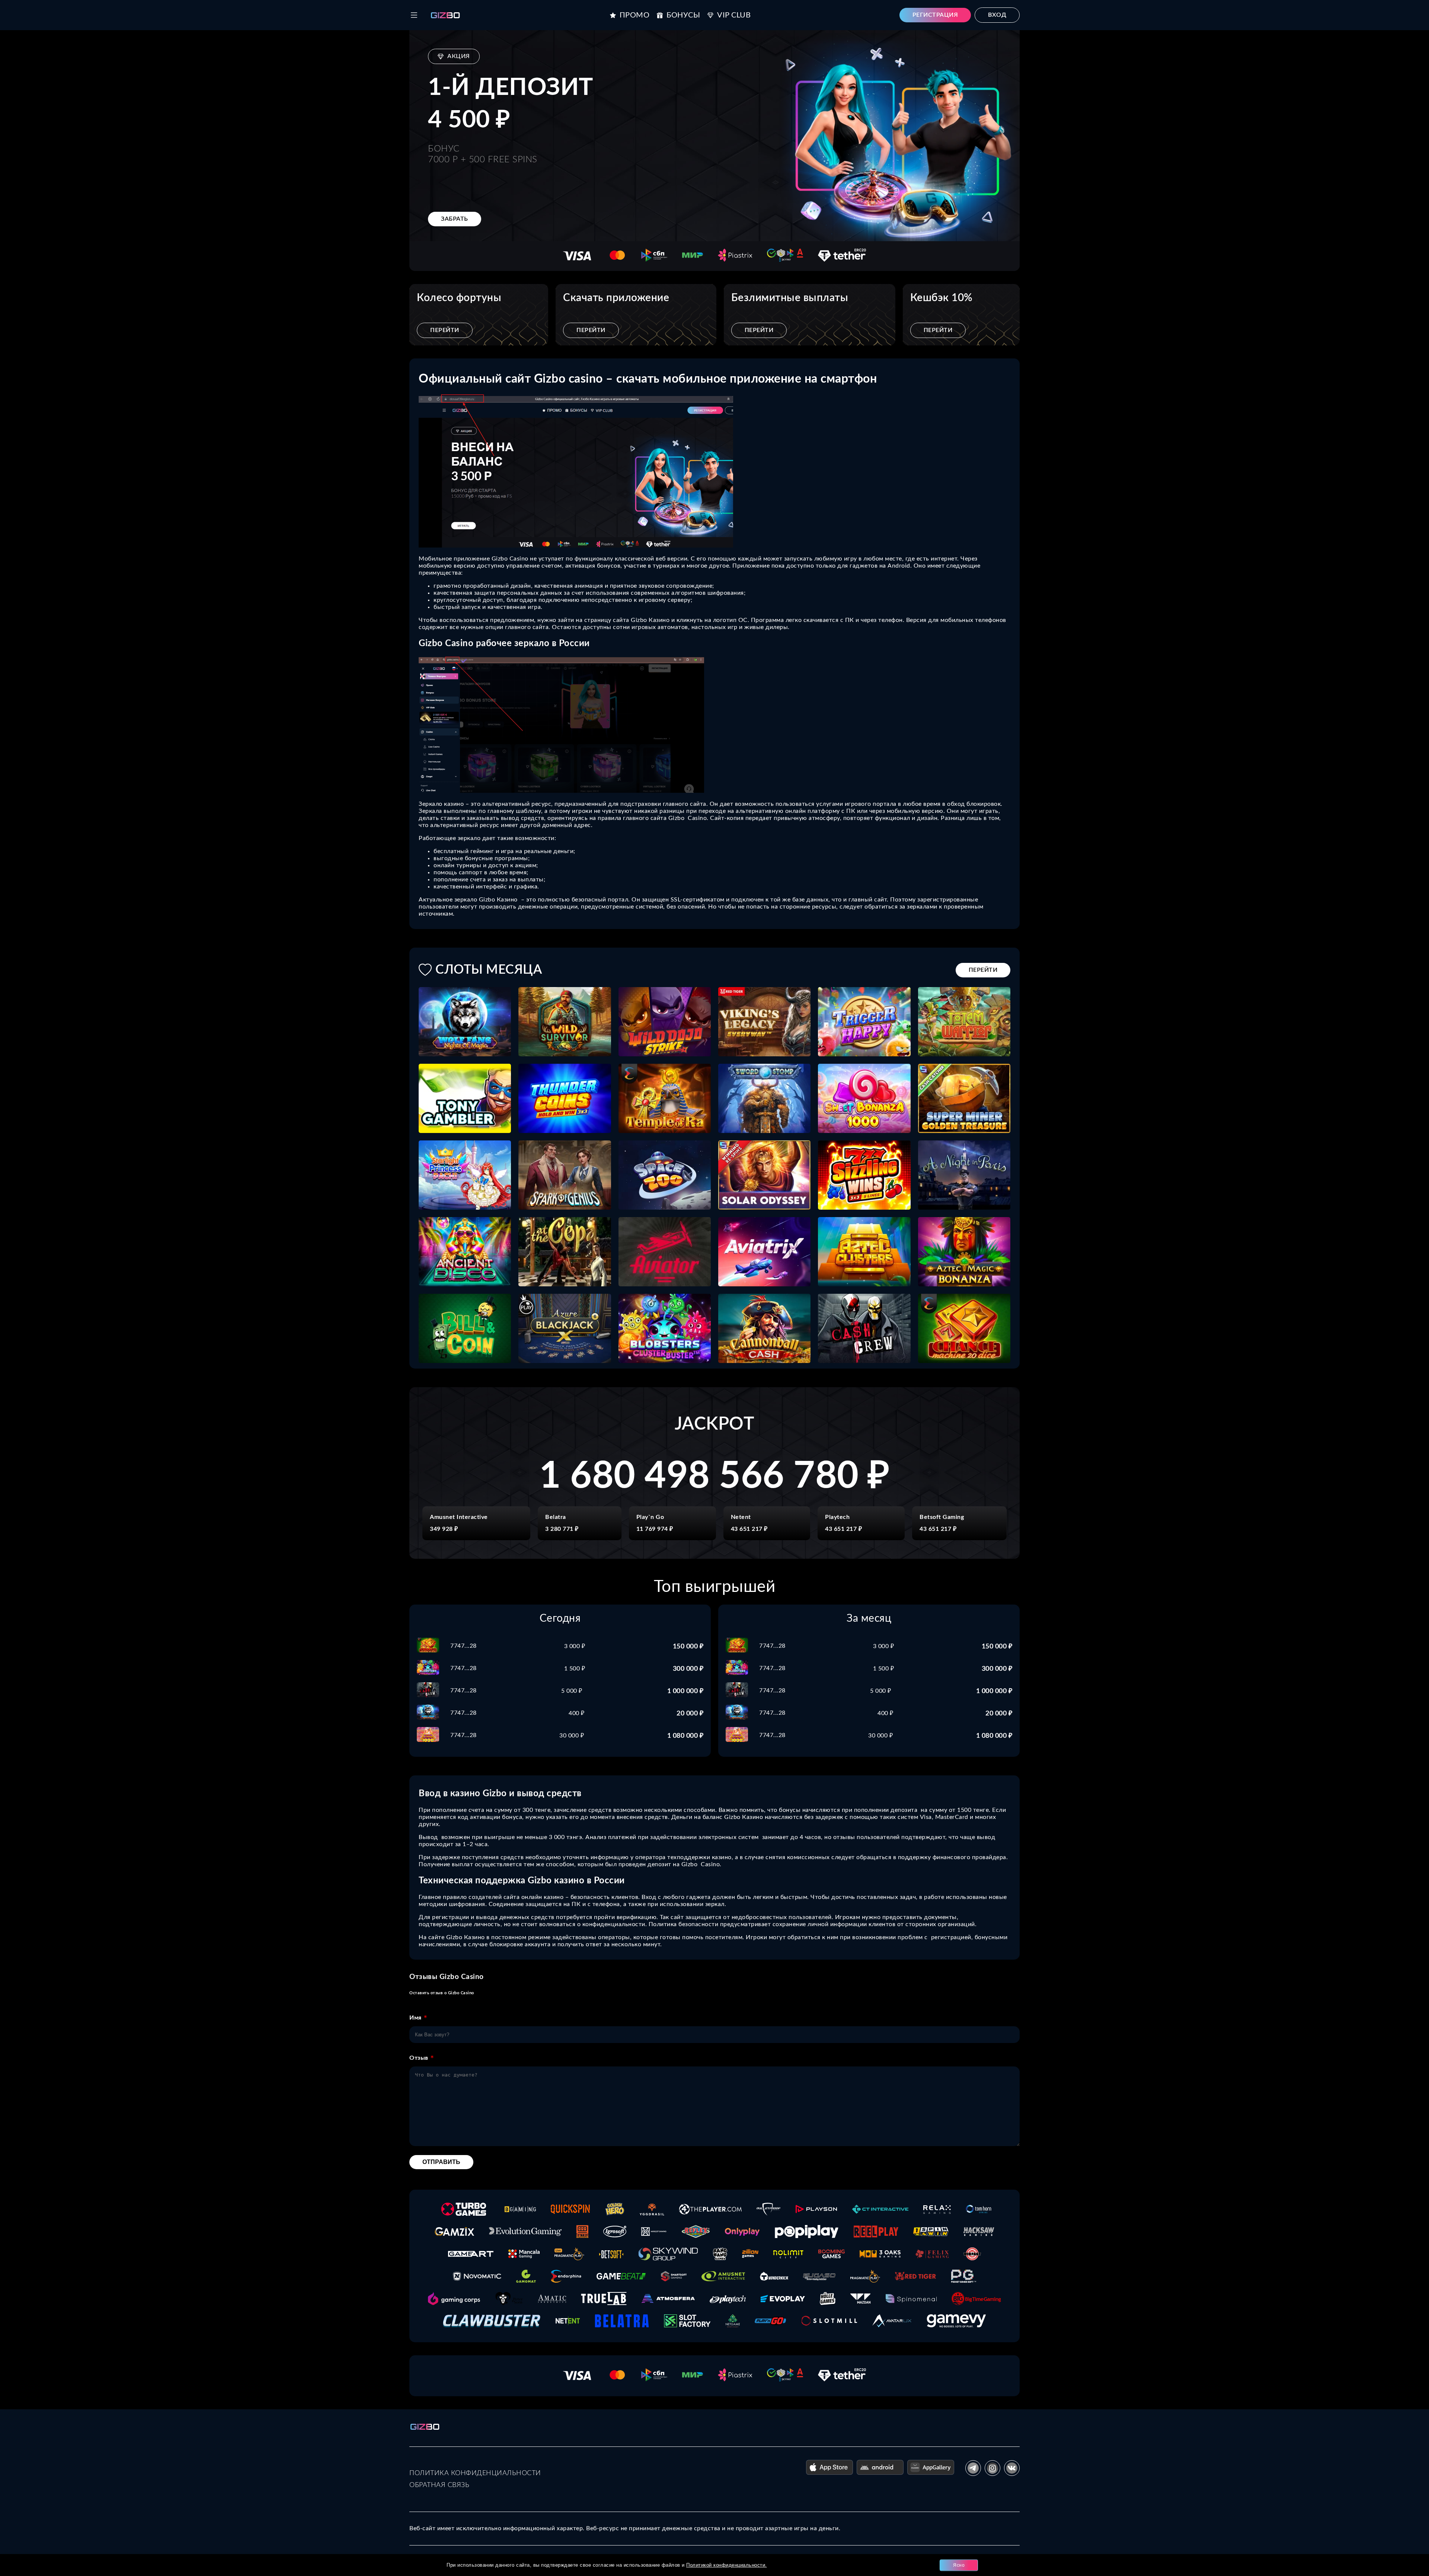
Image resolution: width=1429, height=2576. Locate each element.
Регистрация (935, 15)
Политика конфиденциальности (475, 2473)
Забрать (455, 219)
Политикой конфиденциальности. (727, 2565)
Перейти (445, 330)
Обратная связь (439, 2485)
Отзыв (419, 2058)
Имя (415, 2018)
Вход (997, 15)
